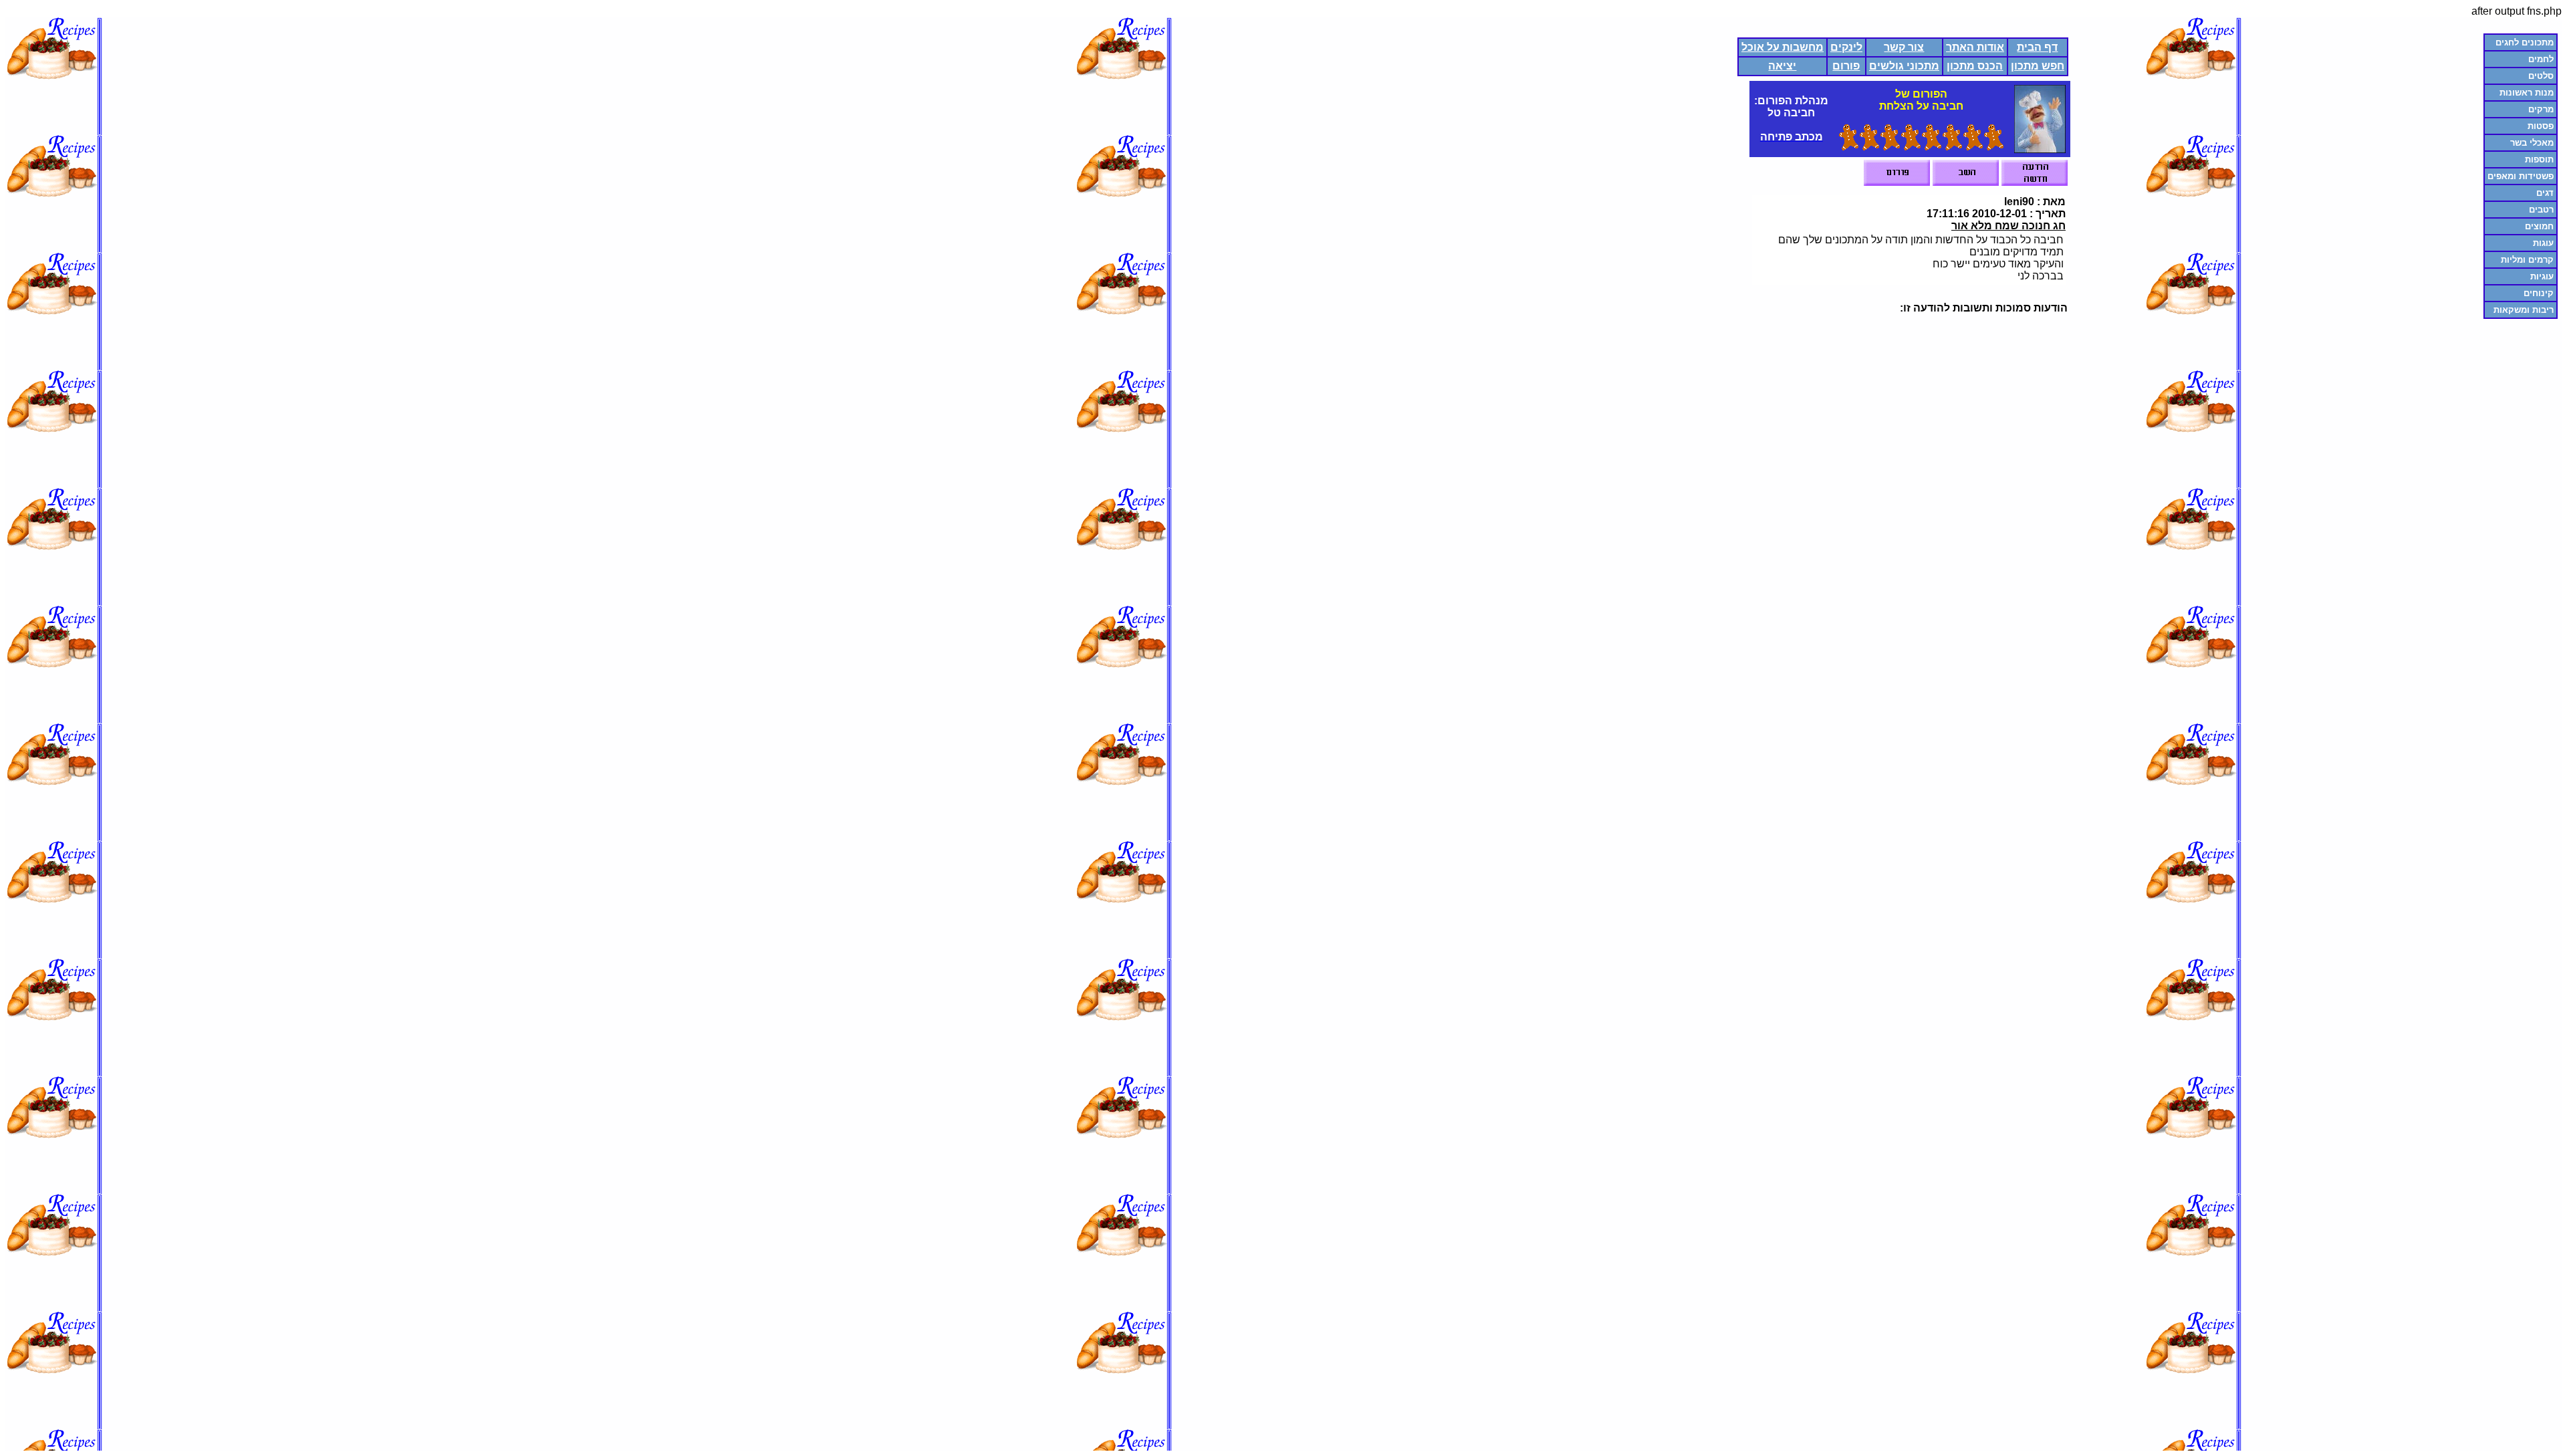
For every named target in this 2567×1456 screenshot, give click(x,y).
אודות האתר (1975, 47)
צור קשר (1904, 47)
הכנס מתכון (1975, 66)
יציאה (1782, 66)
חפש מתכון (2038, 66)
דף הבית (2037, 47)
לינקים (1846, 47)
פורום (1846, 66)
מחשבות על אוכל (1783, 47)
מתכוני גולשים (1904, 66)
